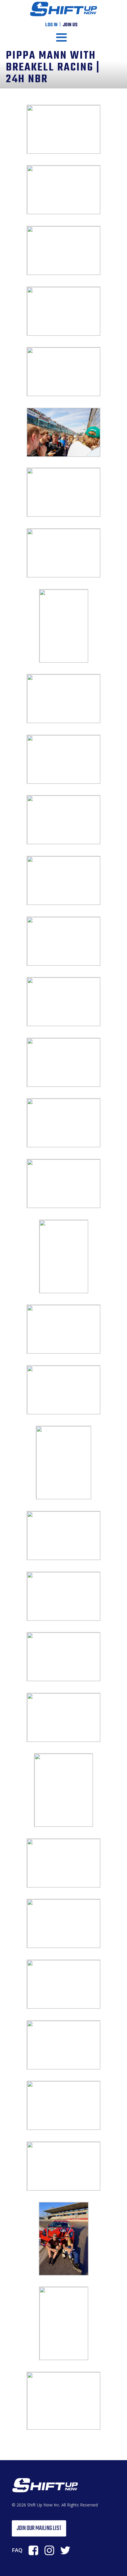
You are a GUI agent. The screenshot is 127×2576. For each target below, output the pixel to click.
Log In (51, 25)
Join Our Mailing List (39, 2528)
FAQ (17, 2550)
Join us (70, 25)
